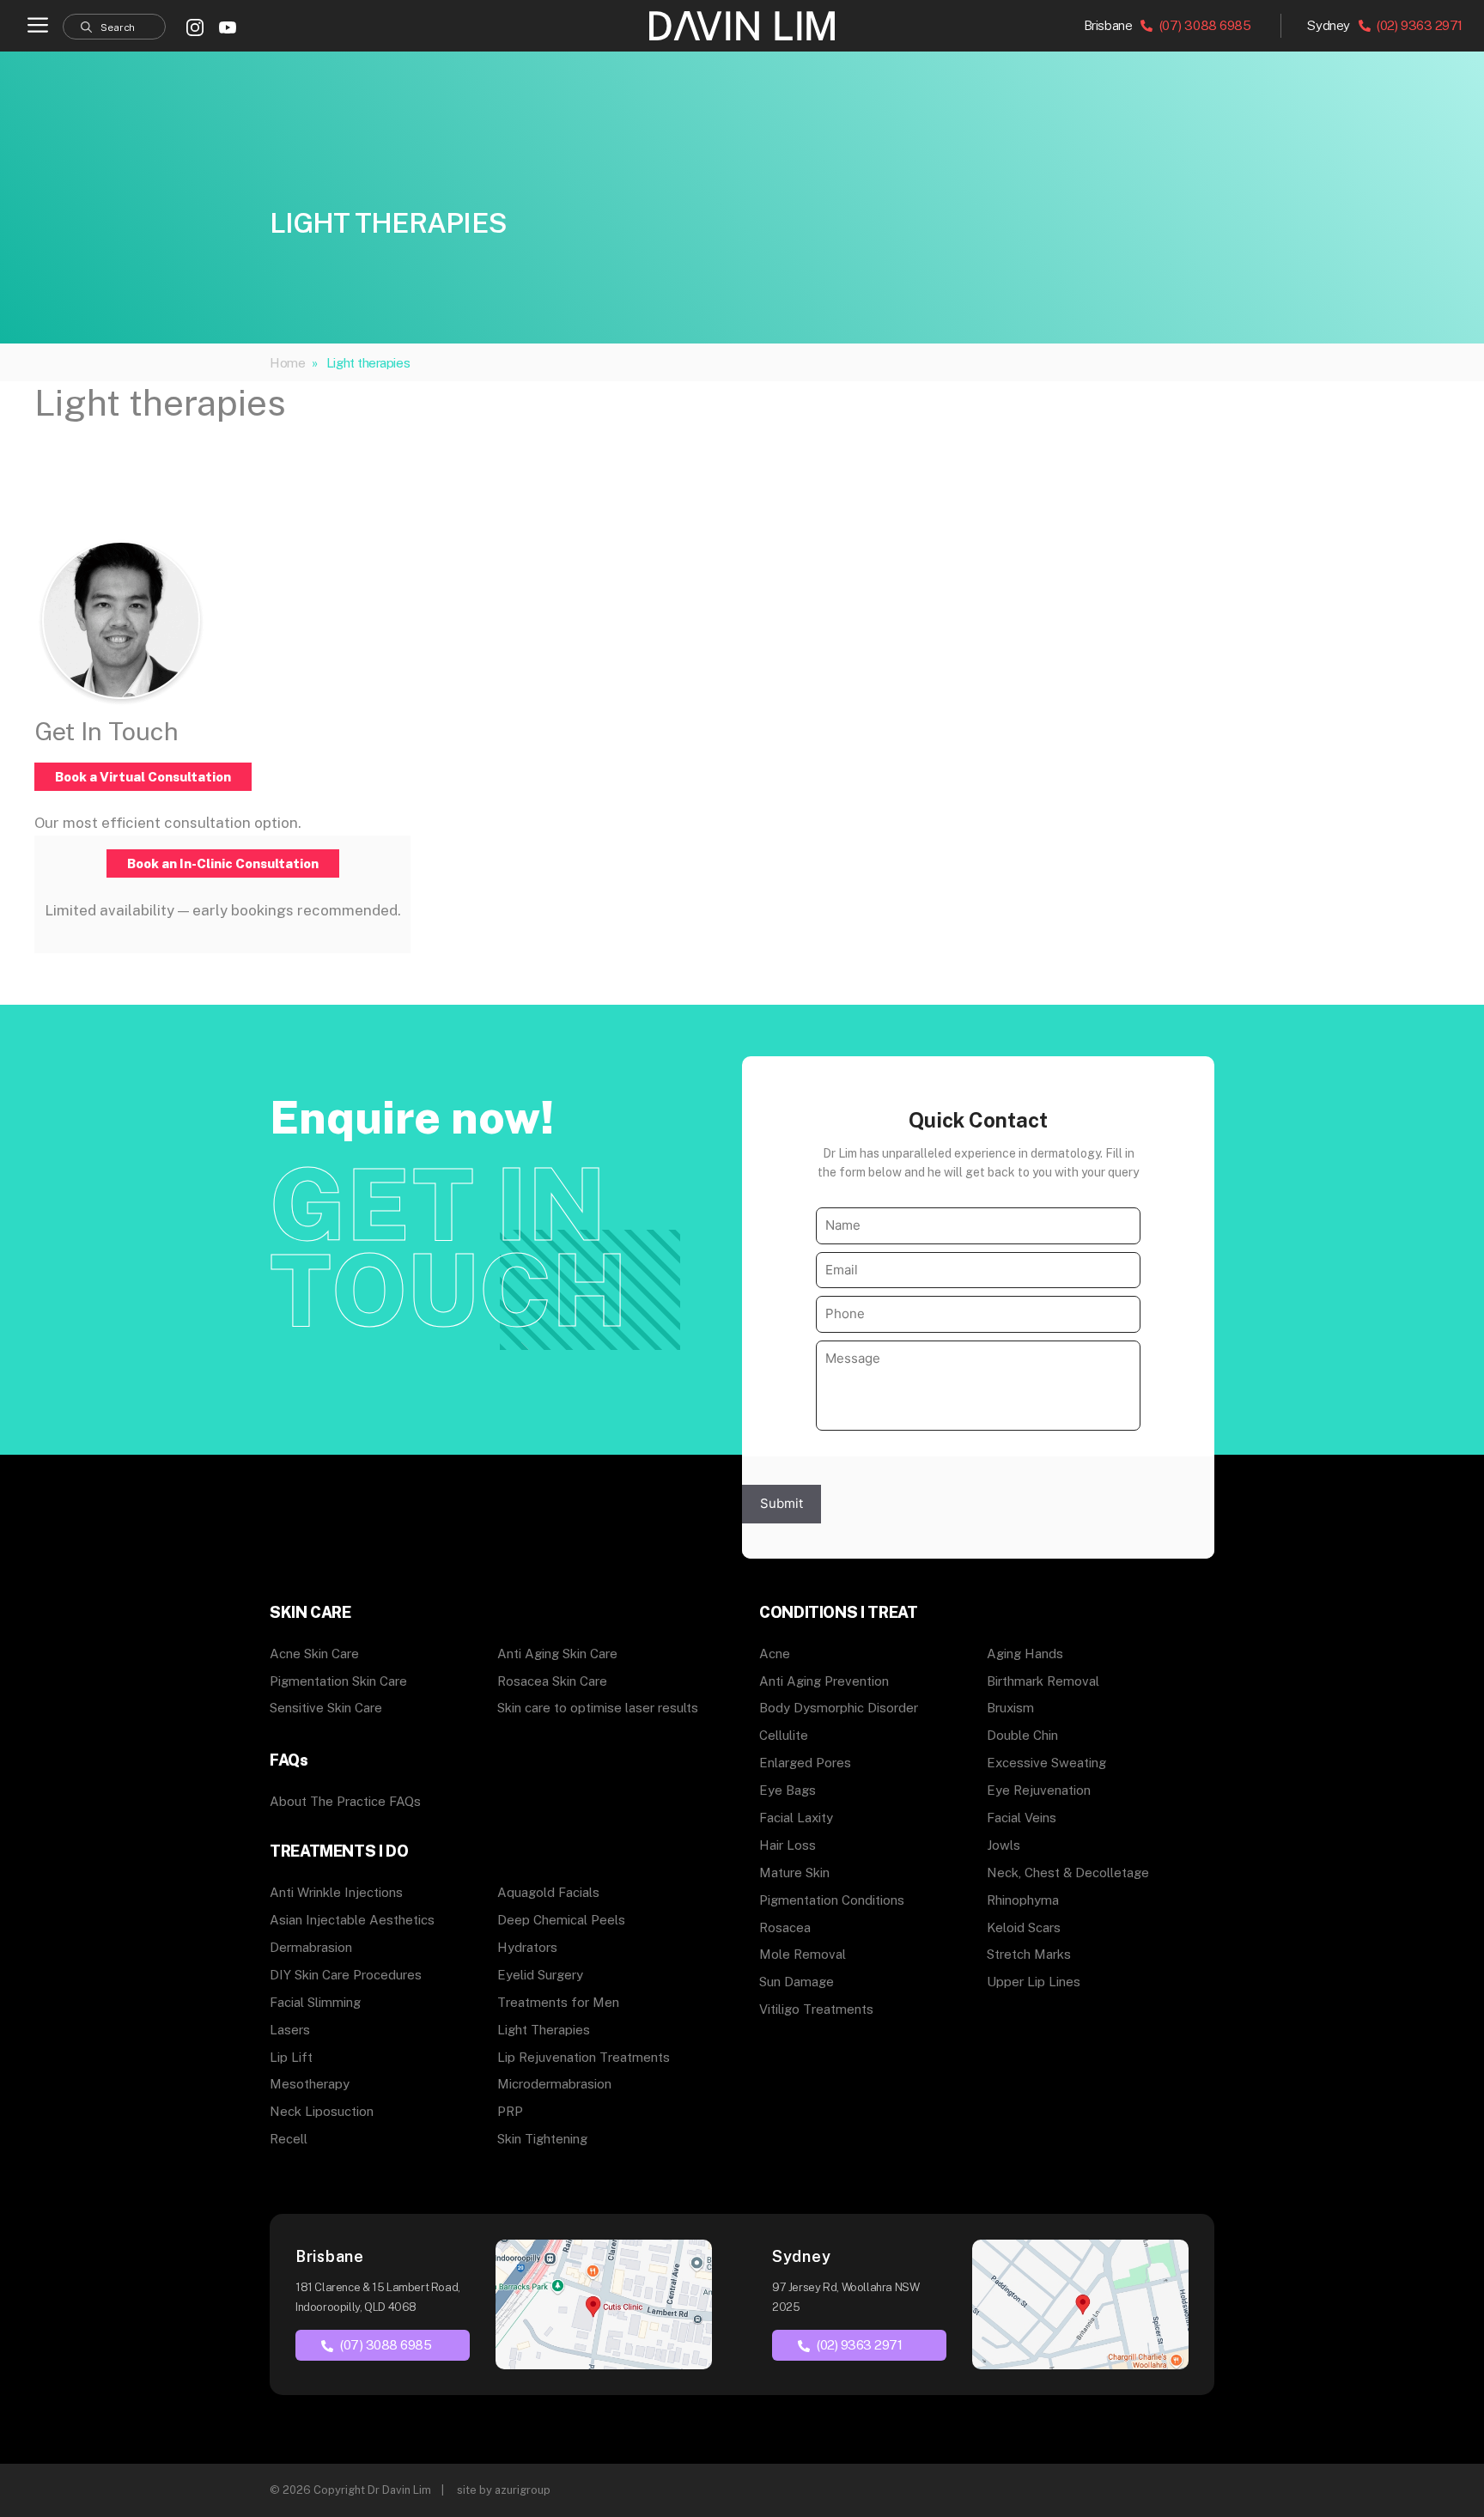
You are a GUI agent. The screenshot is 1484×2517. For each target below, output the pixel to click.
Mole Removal (803, 1954)
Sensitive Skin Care (326, 1708)
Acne (775, 1654)
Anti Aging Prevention (824, 1681)
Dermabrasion (311, 1947)
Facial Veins (1022, 1818)
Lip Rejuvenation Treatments (584, 2057)
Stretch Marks (1029, 1954)
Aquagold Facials (548, 1892)
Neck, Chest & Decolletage (1068, 1873)
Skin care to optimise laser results (598, 1708)
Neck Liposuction (322, 2111)
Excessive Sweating (1046, 1763)
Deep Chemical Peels (561, 1920)
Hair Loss (788, 1845)
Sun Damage (797, 1982)
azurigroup (523, 2490)
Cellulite (784, 1735)
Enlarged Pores (805, 1763)
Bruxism (1010, 1708)
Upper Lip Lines (1034, 1982)
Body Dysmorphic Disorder (839, 1708)
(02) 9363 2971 (1418, 25)
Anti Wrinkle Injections (336, 1892)
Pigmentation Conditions (832, 1900)
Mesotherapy (310, 2084)
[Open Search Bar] (114, 27)
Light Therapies (544, 2030)
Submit (782, 1503)
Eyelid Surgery (540, 1975)
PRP (510, 2111)
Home (287, 363)
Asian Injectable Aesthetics (352, 1920)
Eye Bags (788, 1790)
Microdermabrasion (554, 2084)
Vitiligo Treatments (816, 2009)
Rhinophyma (1023, 1900)
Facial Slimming (315, 2002)
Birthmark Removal (1043, 1681)
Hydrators (527, 1947)
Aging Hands (1025, 1654)
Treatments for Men (558, 2002)
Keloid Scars (1024, 1927)
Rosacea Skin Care (552, 1681)
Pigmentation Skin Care (338, 1681)
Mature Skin (794, 1873)
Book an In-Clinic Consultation (223, 863)
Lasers (290, 2030)
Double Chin (1022, 1735)
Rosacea (785, 1927)
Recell (289, 2139)
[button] (38, 26)
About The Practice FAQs (345, 1801)
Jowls (1004, 1845)
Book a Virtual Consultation (143, 777)
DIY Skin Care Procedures (346, 1975)
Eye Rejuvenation (1039, 1790)
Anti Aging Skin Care (557, 1654)
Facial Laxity (796, 1818)
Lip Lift (291, 2057)
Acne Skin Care (314, 1654)
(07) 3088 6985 (1203, 25)
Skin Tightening (542, 2139)
